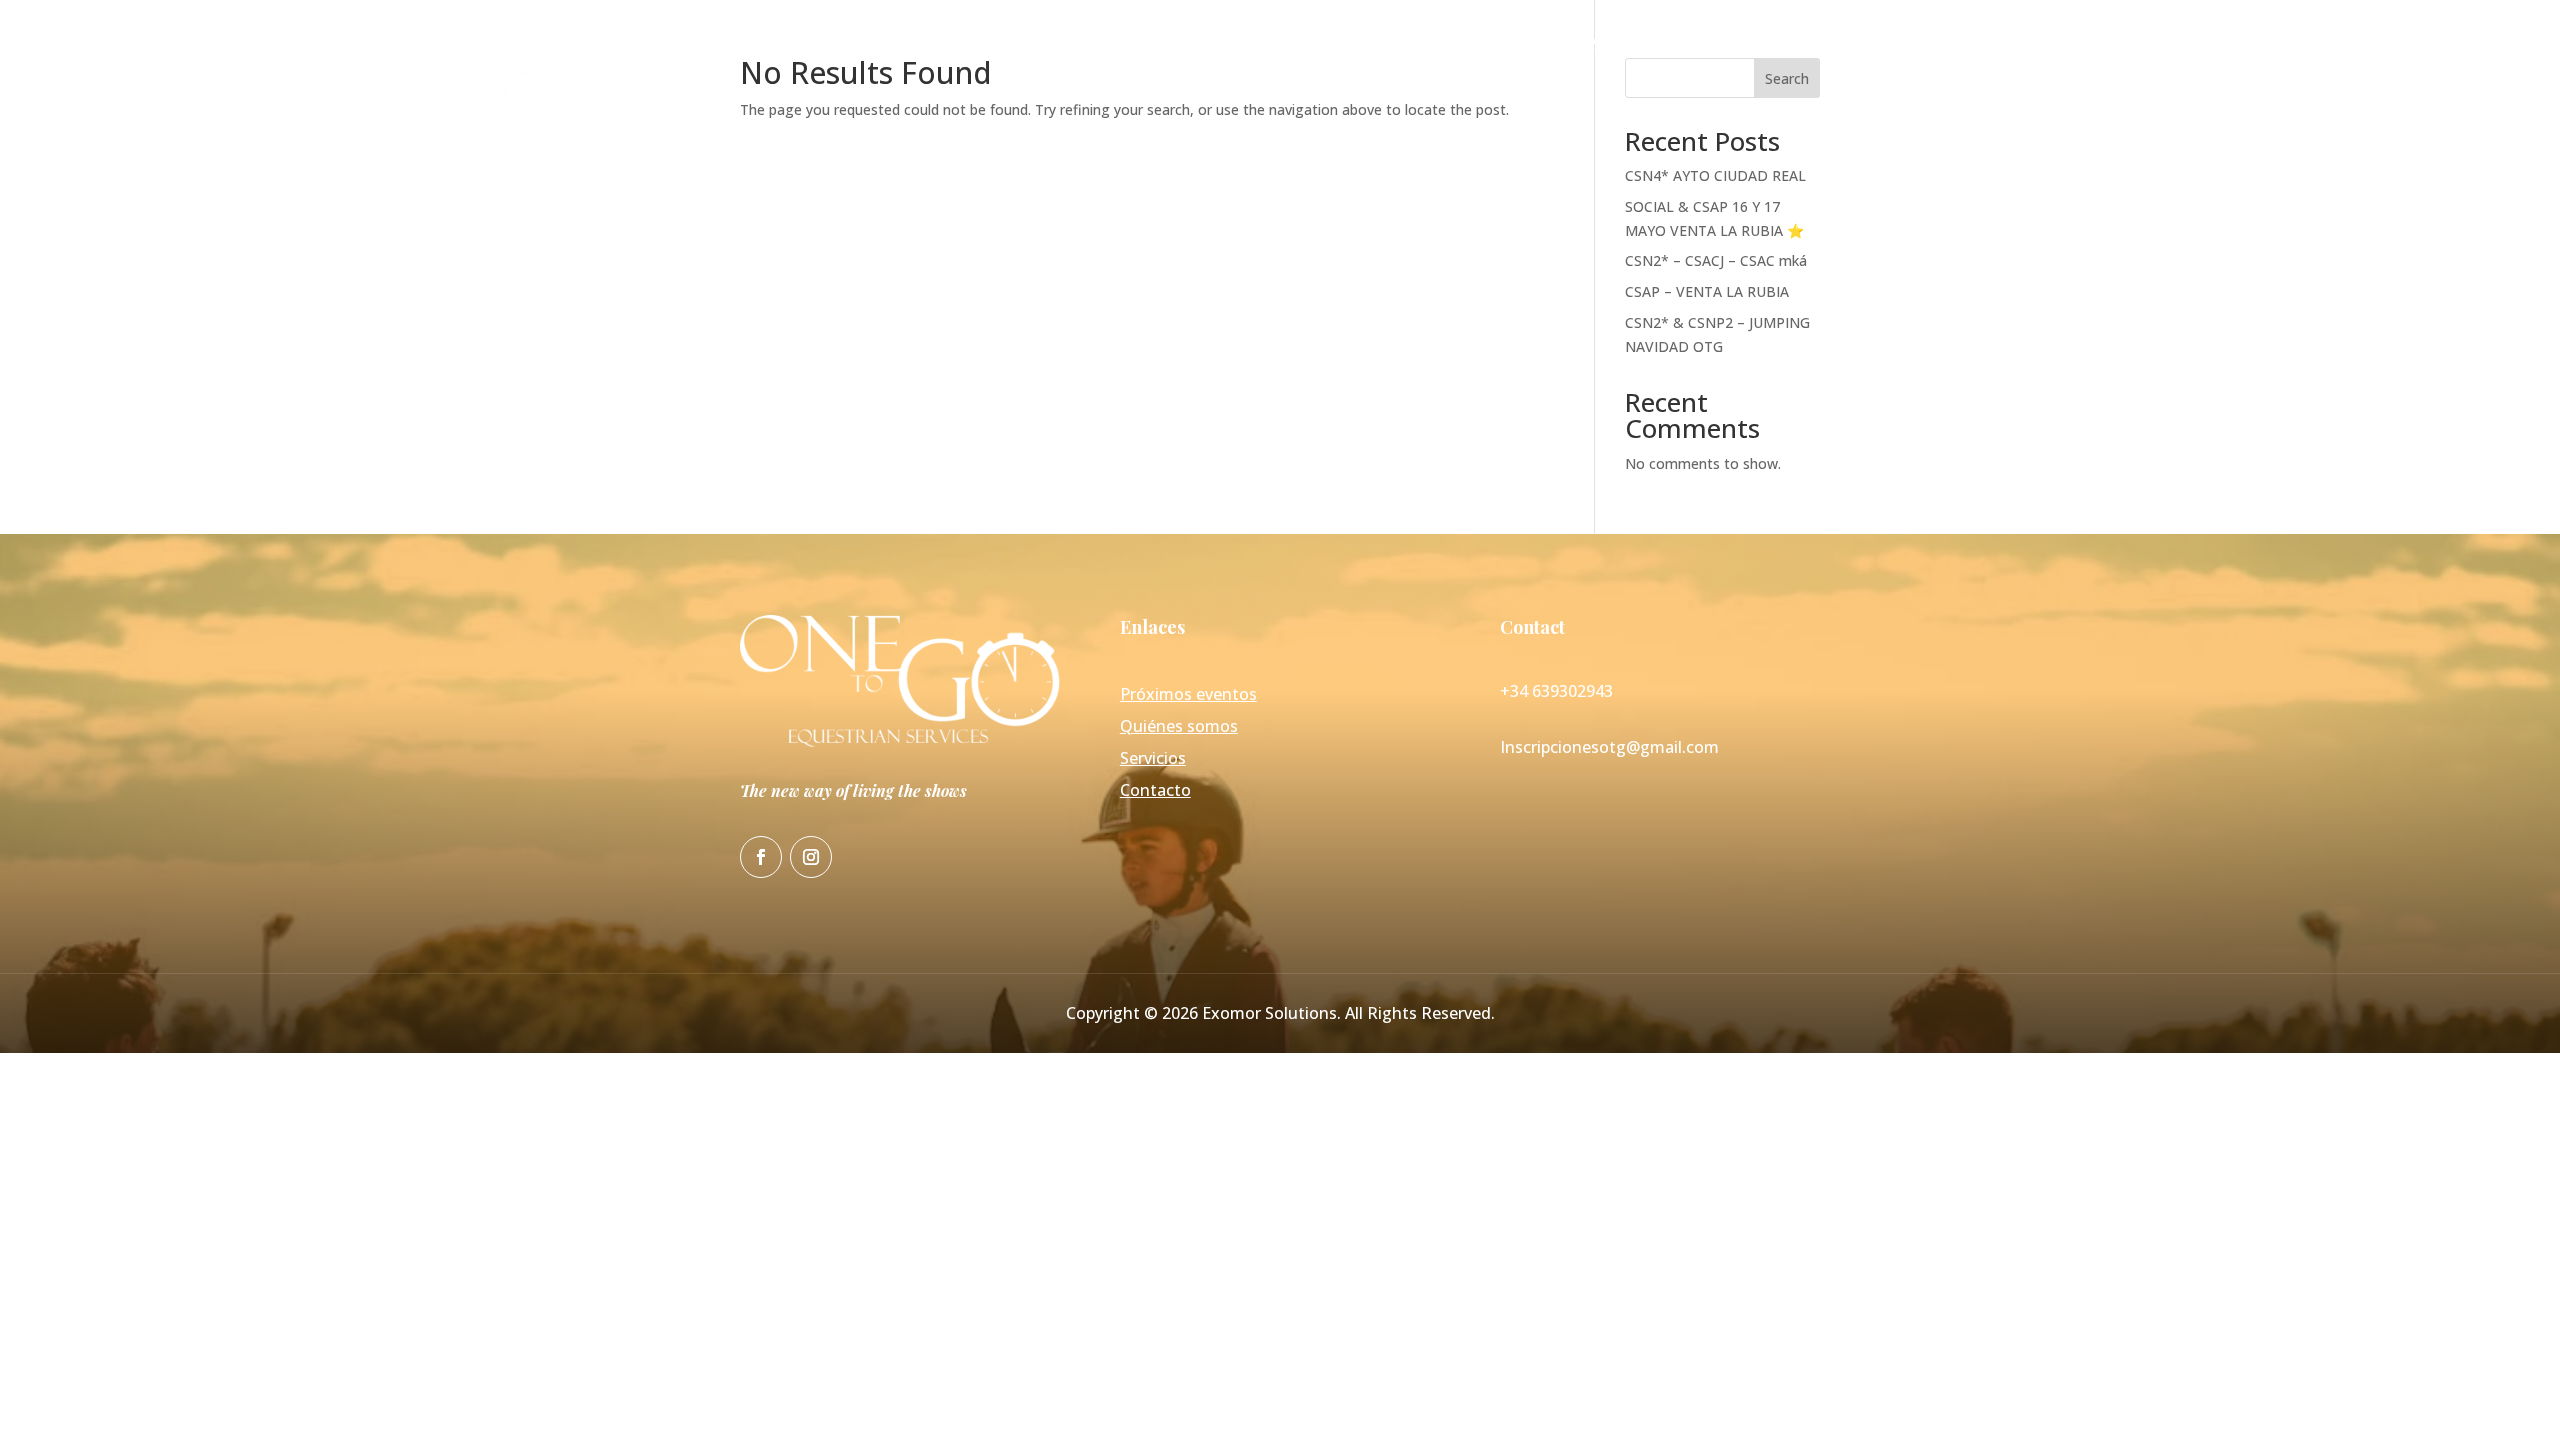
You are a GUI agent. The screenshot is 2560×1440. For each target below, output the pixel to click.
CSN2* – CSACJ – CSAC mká (1716, 260)
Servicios (1813, 44)
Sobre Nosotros (1579, 44)
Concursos (1709, 44)
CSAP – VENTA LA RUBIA (1707, 291)
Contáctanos (1925, 44)
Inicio (1470, 44)
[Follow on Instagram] (811, 857)
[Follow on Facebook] (761, 857)
